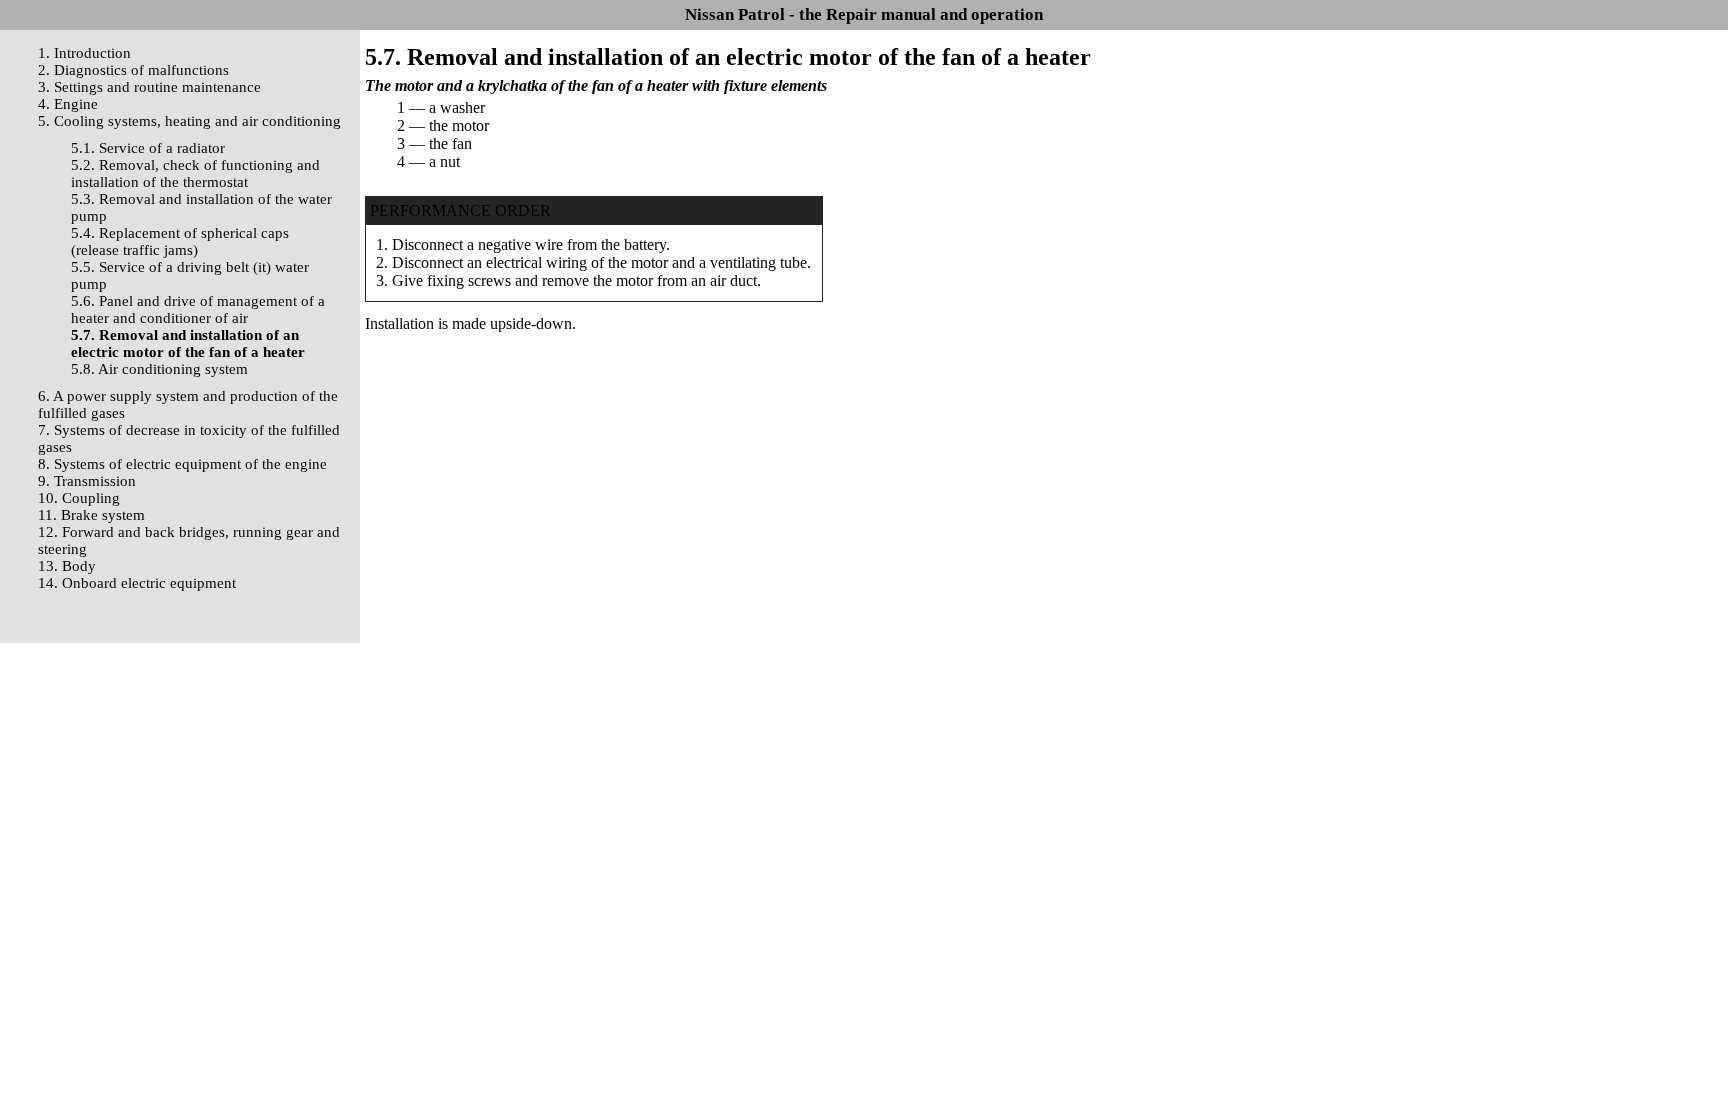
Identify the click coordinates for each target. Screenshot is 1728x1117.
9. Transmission (87, 481)
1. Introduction (84, 53)
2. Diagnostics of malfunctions (133, 70)
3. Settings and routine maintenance (149, 87)
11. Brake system (91, 515)
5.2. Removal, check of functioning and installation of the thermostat (195, 173)
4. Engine (68, 104)
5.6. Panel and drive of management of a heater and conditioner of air (198, 309)
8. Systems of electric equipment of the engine (182, 464)
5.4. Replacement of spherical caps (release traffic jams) (180, 241)
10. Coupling (79, 498)
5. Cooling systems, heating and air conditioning (189, 121)
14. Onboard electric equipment (137, 583)
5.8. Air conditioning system (159, 369)
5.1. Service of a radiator (148, 148)
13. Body (67, 566)
